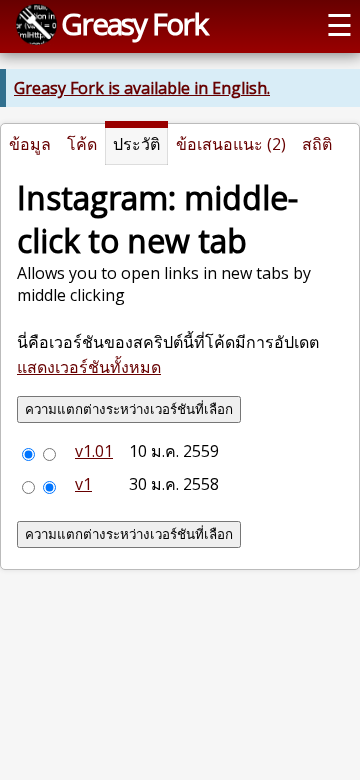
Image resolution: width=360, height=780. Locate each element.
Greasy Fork (134, 23)
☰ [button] (339, 24)
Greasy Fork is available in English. (142, 88)
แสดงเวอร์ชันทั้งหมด (89, 367)
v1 (83, 484)
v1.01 (94, 451)
